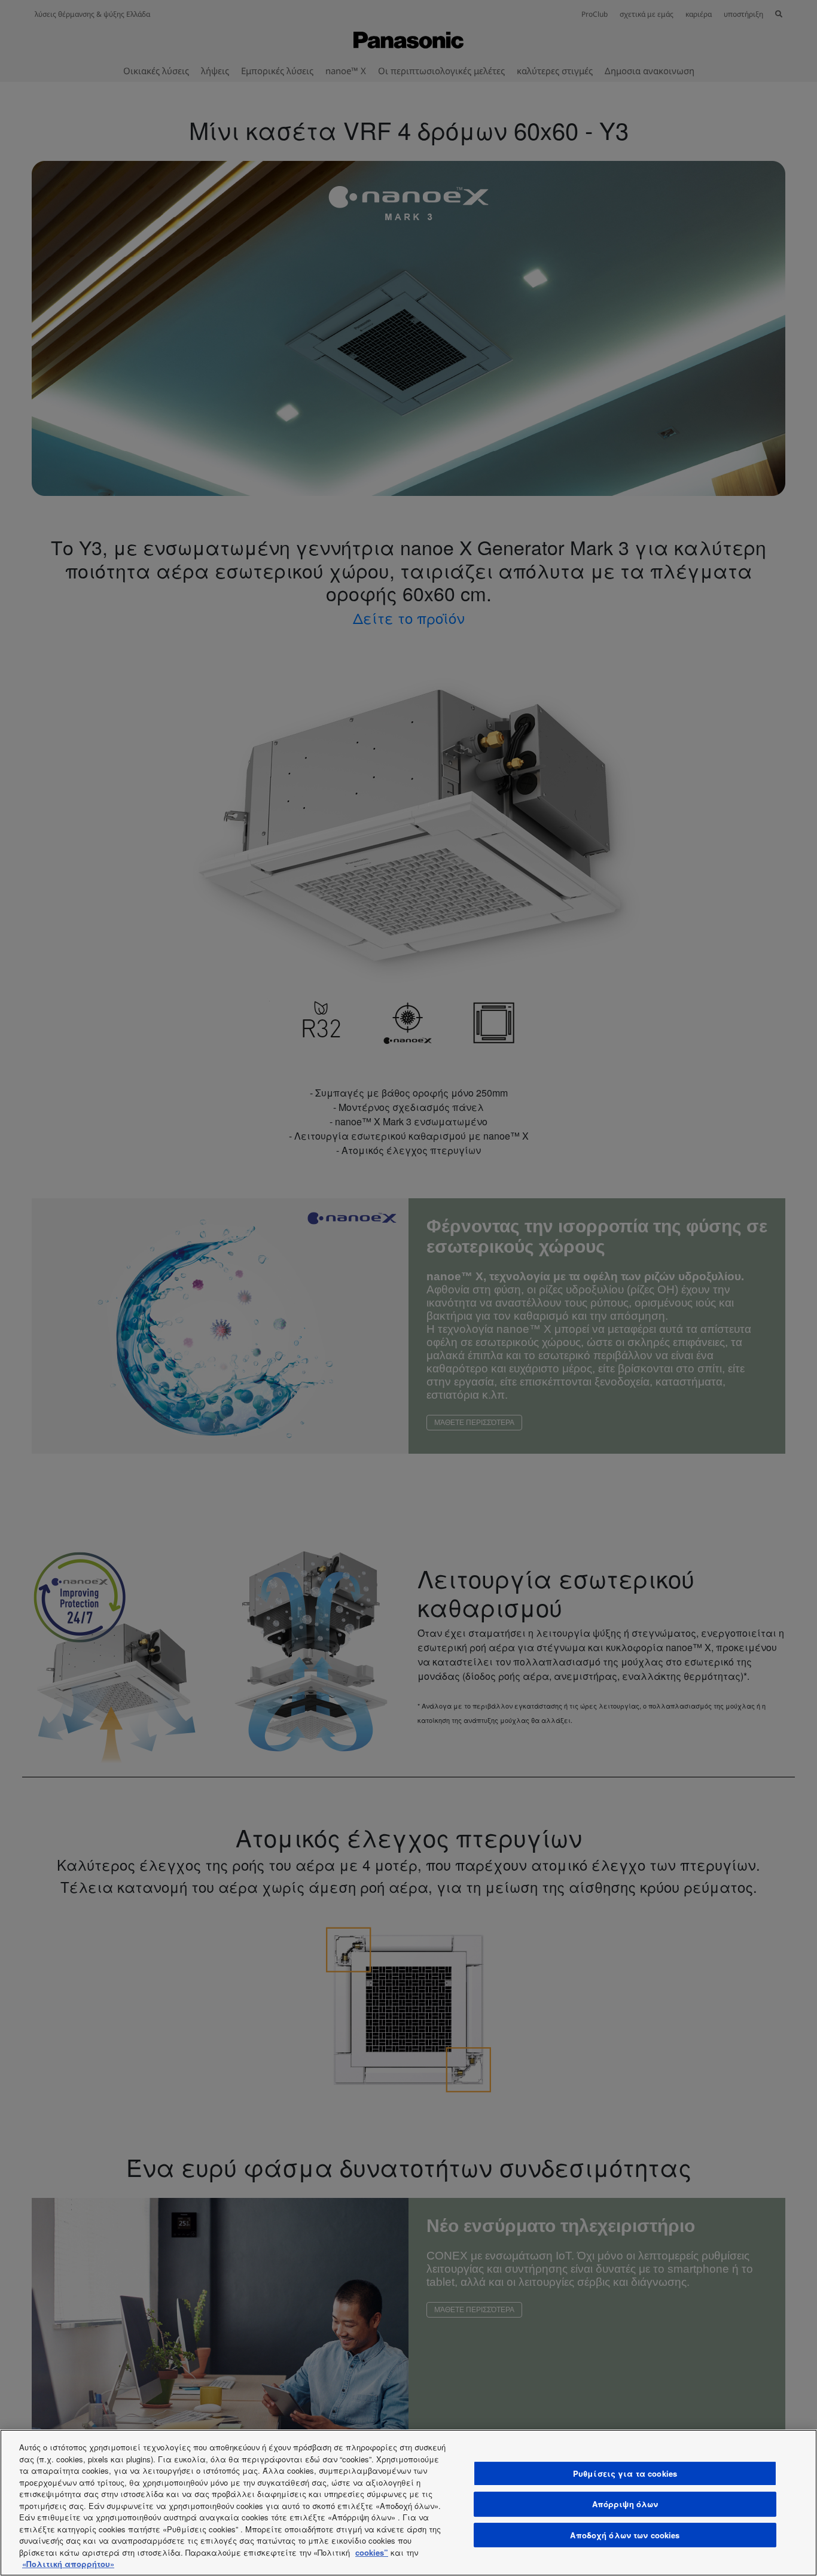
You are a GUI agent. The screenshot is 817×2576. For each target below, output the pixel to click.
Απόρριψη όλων (625, 2504)
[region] (408, 2503)
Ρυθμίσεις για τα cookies (625, 2473)
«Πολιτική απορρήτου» (68, 2564)
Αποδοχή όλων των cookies (625, 2535)
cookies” (372, 2552)
